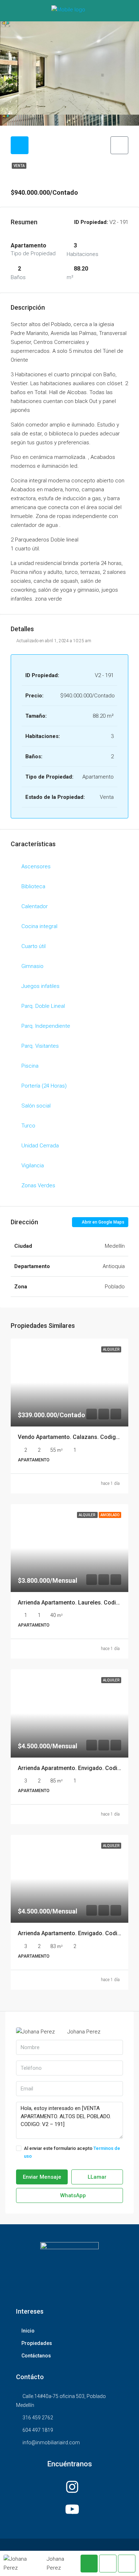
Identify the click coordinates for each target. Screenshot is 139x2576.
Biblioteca (33, 886)
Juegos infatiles (40, 986)
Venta (19, 166)
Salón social (36, 1106)
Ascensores (36, 866)
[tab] (20, 145)
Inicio (28, 2331)
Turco (28, 1126)
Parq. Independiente (46, 1026)
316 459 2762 (38, 2418)
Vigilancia (33, 1166)
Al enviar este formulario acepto (72, 2152)
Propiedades (37, 2343)
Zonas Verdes (38, 1185)
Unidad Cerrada (40, 1146)
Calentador (35, 906)
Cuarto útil (34, 946)
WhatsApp (72, 2195)
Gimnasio (32, 966)
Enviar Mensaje (42, 2177)
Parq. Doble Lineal (43, 1006)
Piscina (30, 1066)
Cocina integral (39, 926)
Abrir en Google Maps (102, 1222)
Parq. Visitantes (40, 1046)
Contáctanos (36, 2356)
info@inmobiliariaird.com (51, 2443)
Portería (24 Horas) (44, 1086)
